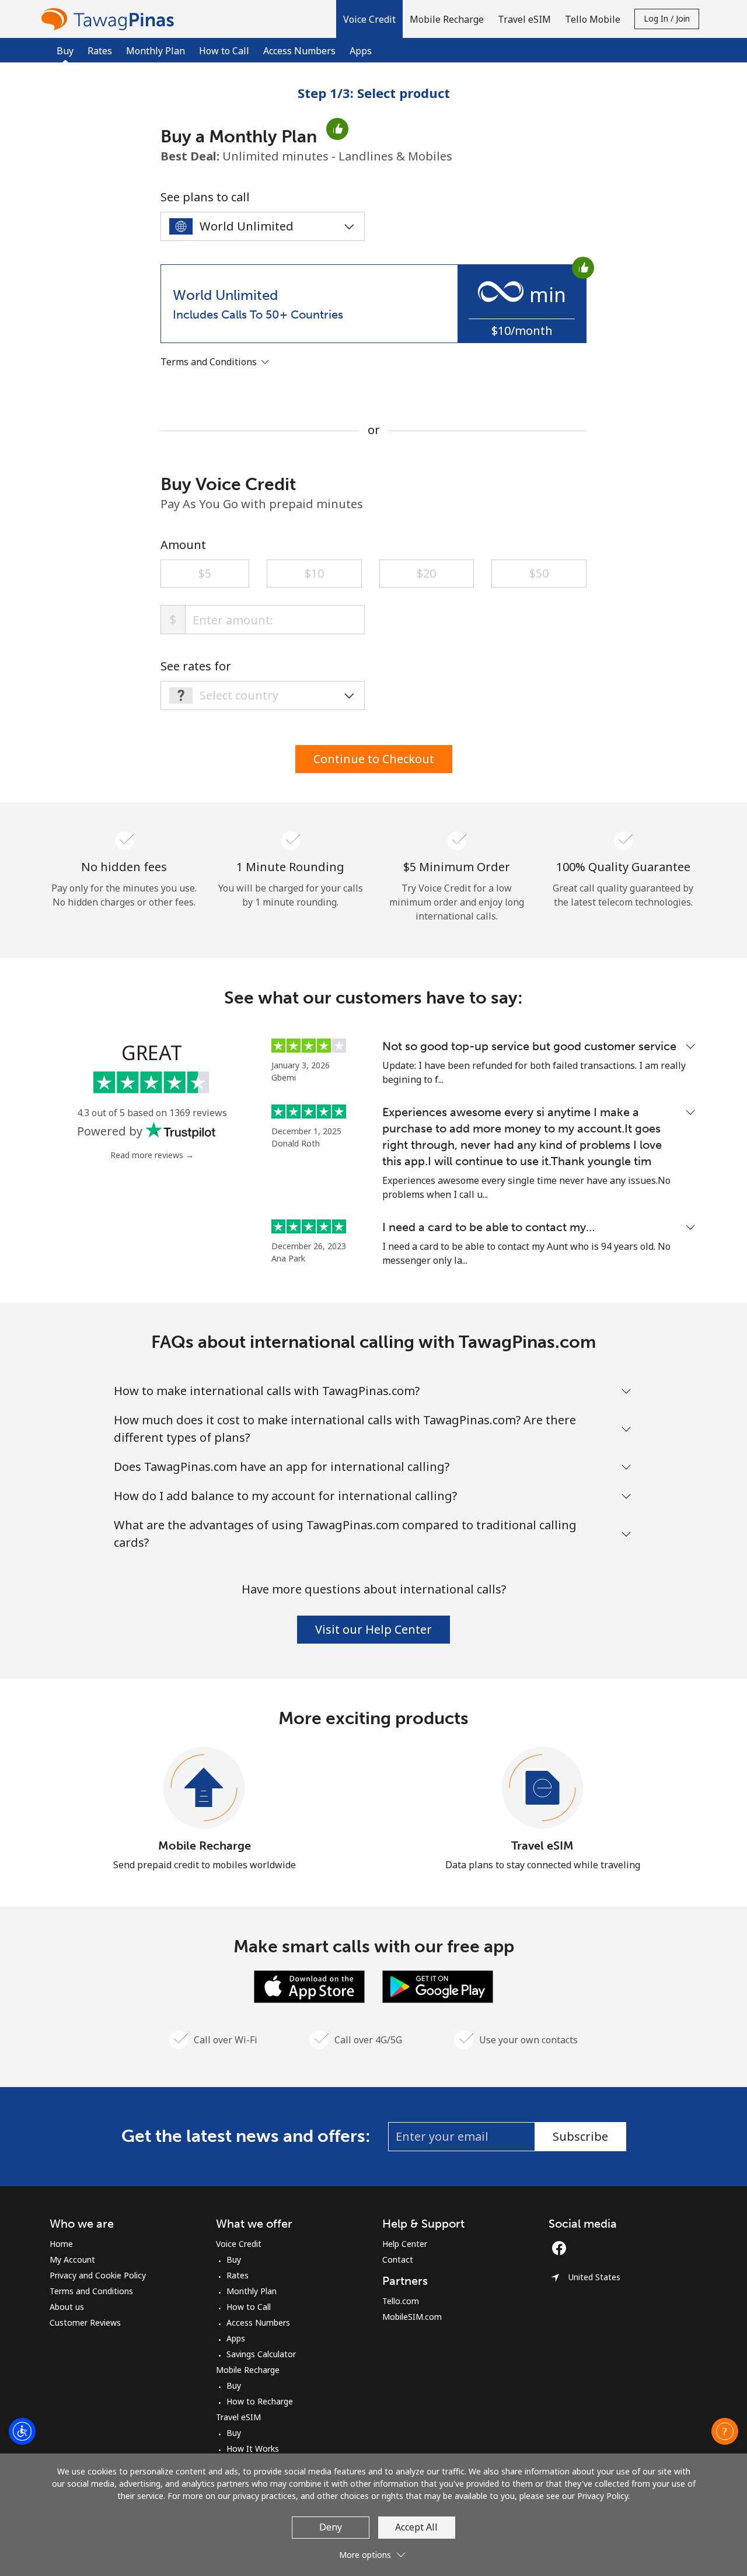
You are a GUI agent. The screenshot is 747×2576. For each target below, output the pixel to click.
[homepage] (110, 19)
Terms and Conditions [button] (210, 362)
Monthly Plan (156, 51)
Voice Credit (239, 2244)
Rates (100, 51)
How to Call (224, 51)
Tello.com (401, 2301)
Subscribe (580, 2136)
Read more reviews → (152, 1155)
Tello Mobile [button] (593, 19)
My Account (72, 2259)
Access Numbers (299, 51)
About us (67, 2307)
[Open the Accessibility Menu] (22, 2431)
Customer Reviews (85, 2322)
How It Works (253, 2449)
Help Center (405, 2244)
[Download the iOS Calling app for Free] (309, 1986)
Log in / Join (667, 18)
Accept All (416, 2527)
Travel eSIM (542, 1846)
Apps (361, 51)
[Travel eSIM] (543, 1788)
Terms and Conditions (91, 2291)
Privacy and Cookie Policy (98, 2275)
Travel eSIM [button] (524, 19)
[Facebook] (562, 2248)
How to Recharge (260, 2401)
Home (61, 2244)
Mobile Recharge (205, 1846)
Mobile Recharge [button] (447, 19)
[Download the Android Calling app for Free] (438, 1986)
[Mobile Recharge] (204, 1788)
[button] (369, 19)
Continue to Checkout (374, 759)
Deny (331, 2527)
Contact (398, 2259)
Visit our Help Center (373, 1629)
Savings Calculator (261, 2354)
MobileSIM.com (412, 2317)
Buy (234, 2259)
